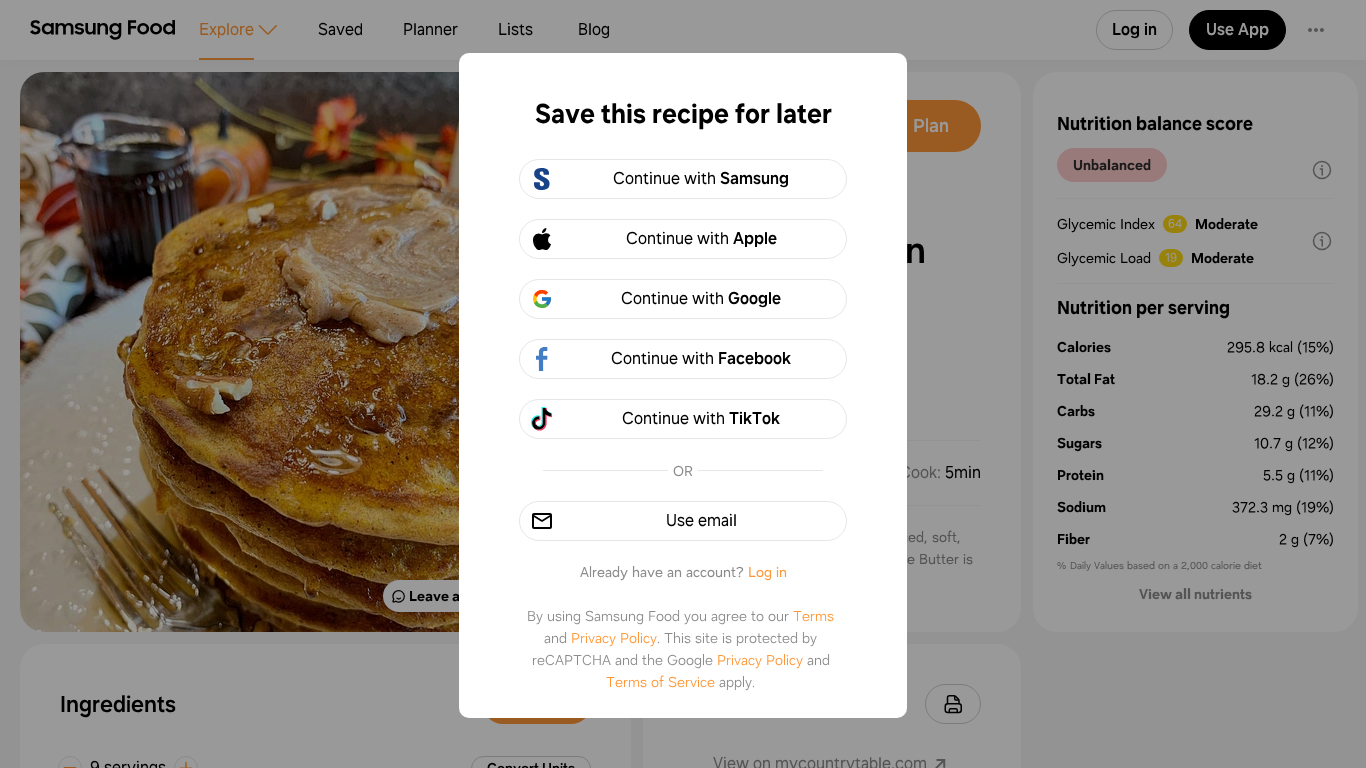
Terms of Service (660, 682)
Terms (813, 616)
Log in (767, 572)
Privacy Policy (614, 638)
